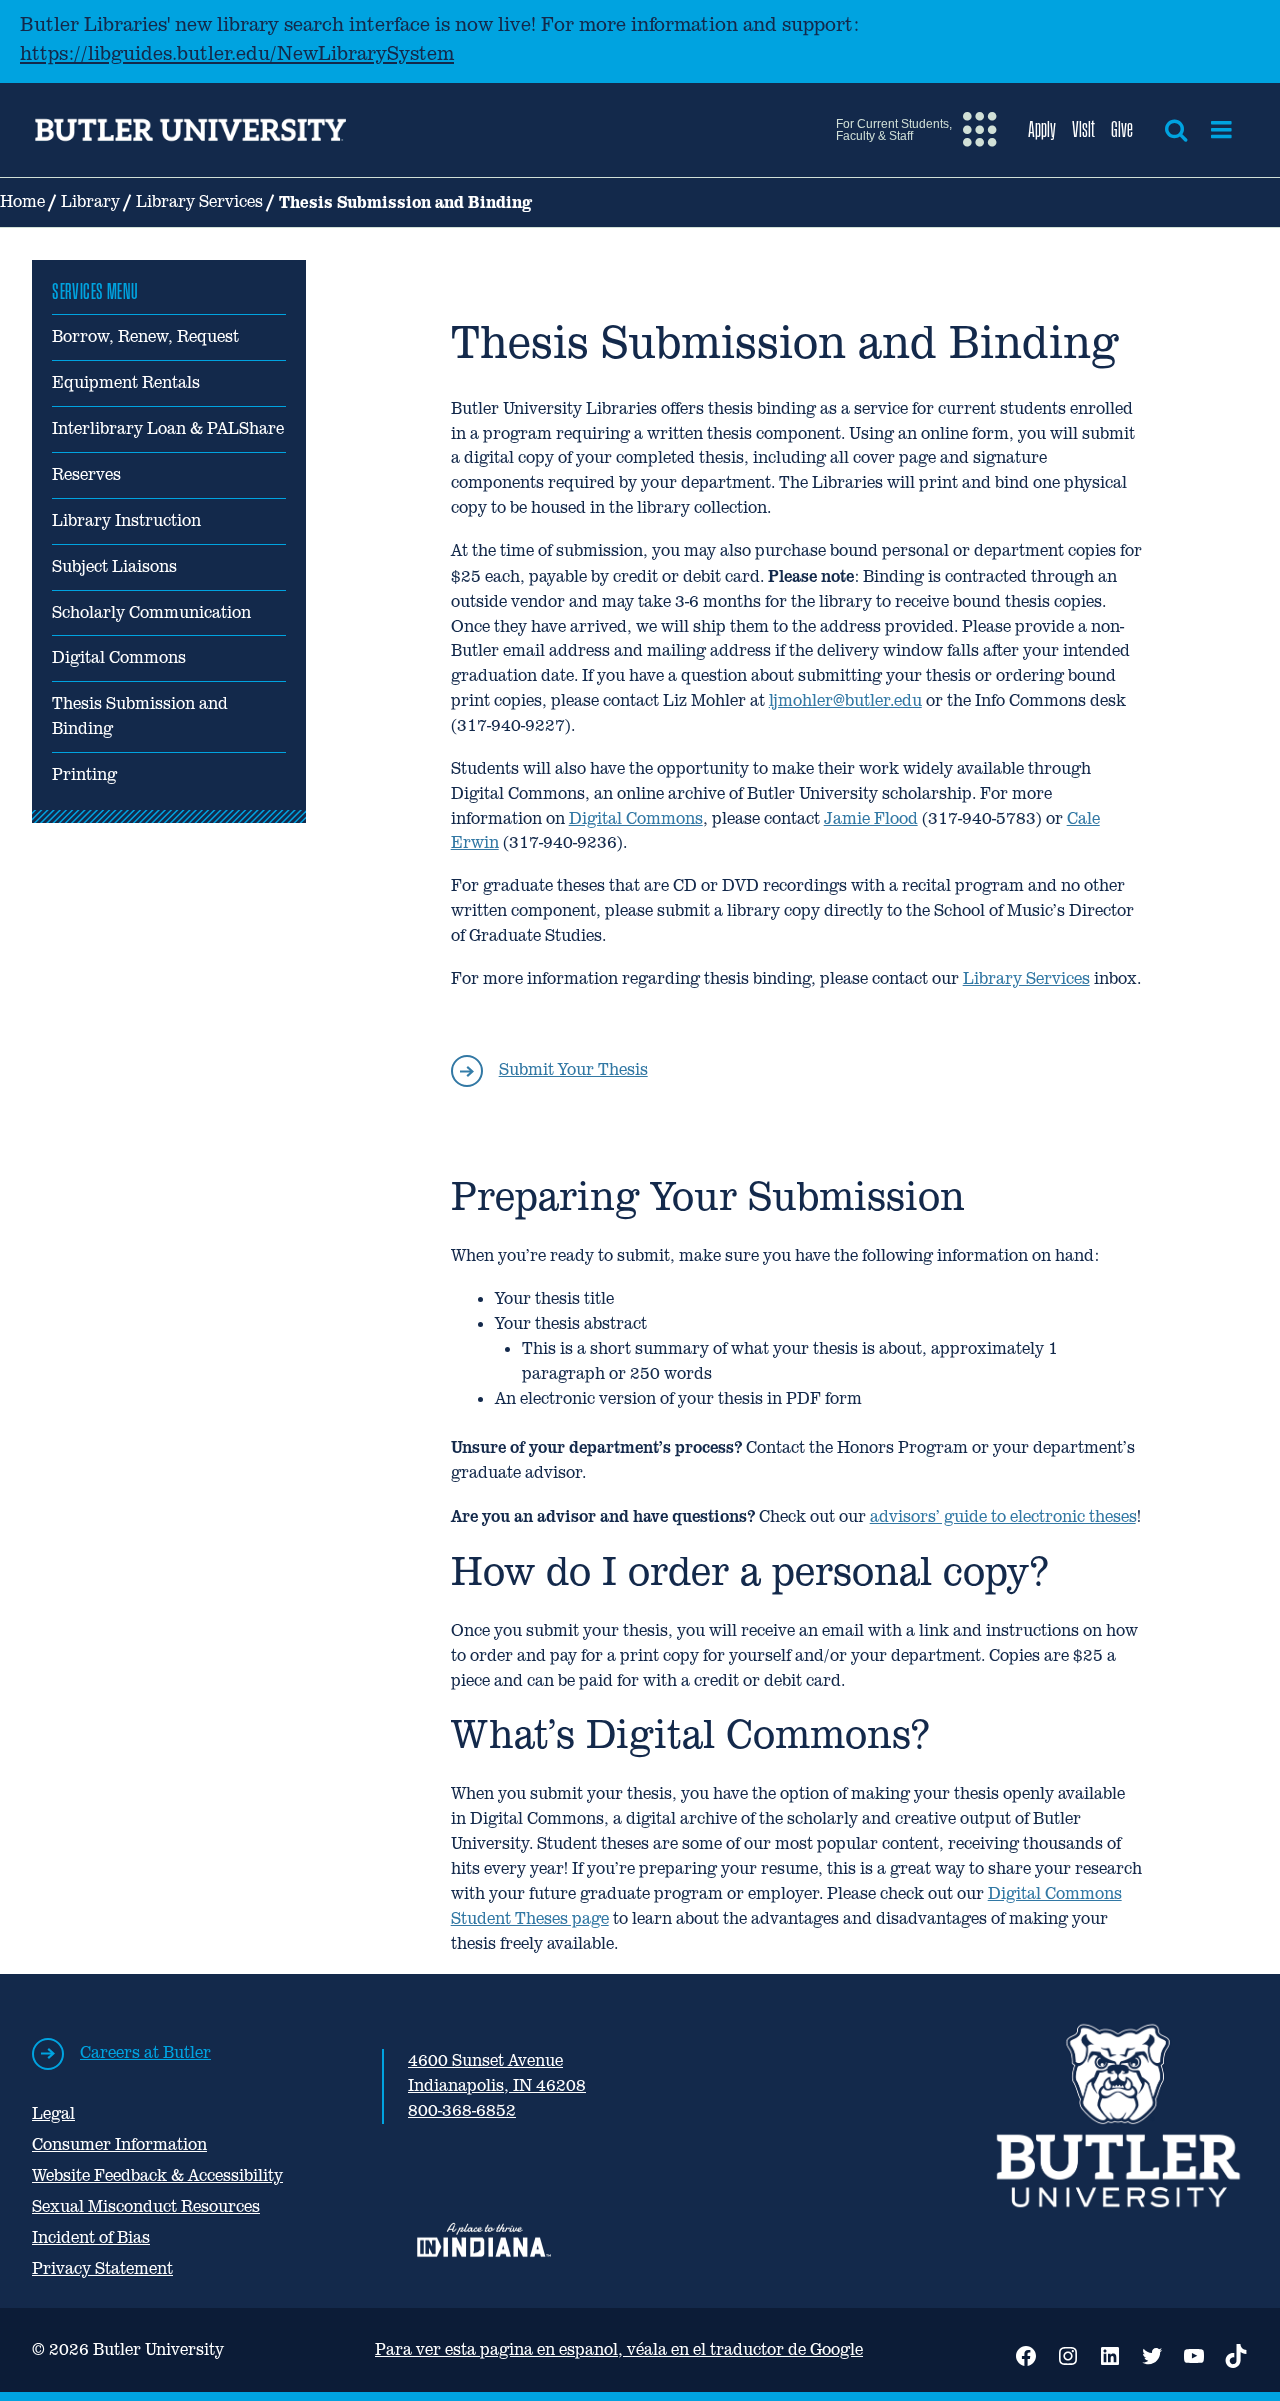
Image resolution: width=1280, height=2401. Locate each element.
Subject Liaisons (114, 566)
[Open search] (1176, 130)
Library (90, 201)
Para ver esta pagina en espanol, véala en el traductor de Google (619, 2349)
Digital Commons (119, 657)
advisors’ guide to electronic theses (1003, 1516)
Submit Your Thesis (573, 1069)
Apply (1042, 129)
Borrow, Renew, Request (145, 336)
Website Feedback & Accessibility (157, 2175)
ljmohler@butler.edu (845, 700)
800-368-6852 (462, 2110)
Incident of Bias (91, 2237)
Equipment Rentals (126, 382)
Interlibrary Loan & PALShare (168, 428)
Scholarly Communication (151, 612)
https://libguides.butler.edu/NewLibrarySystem (237, 53)
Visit (1083, 129)
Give (1122, 129)
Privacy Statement (102, 2268)
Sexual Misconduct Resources (146, 2206)
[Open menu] (1221, 130)
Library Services (199, 201)
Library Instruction (126, 520)
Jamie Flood (871, 818)
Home (22, 201)
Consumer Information (119, 2144)
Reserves (86, 474)
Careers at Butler (145, 2052)
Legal (53, 2113)
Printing (84, 774)
